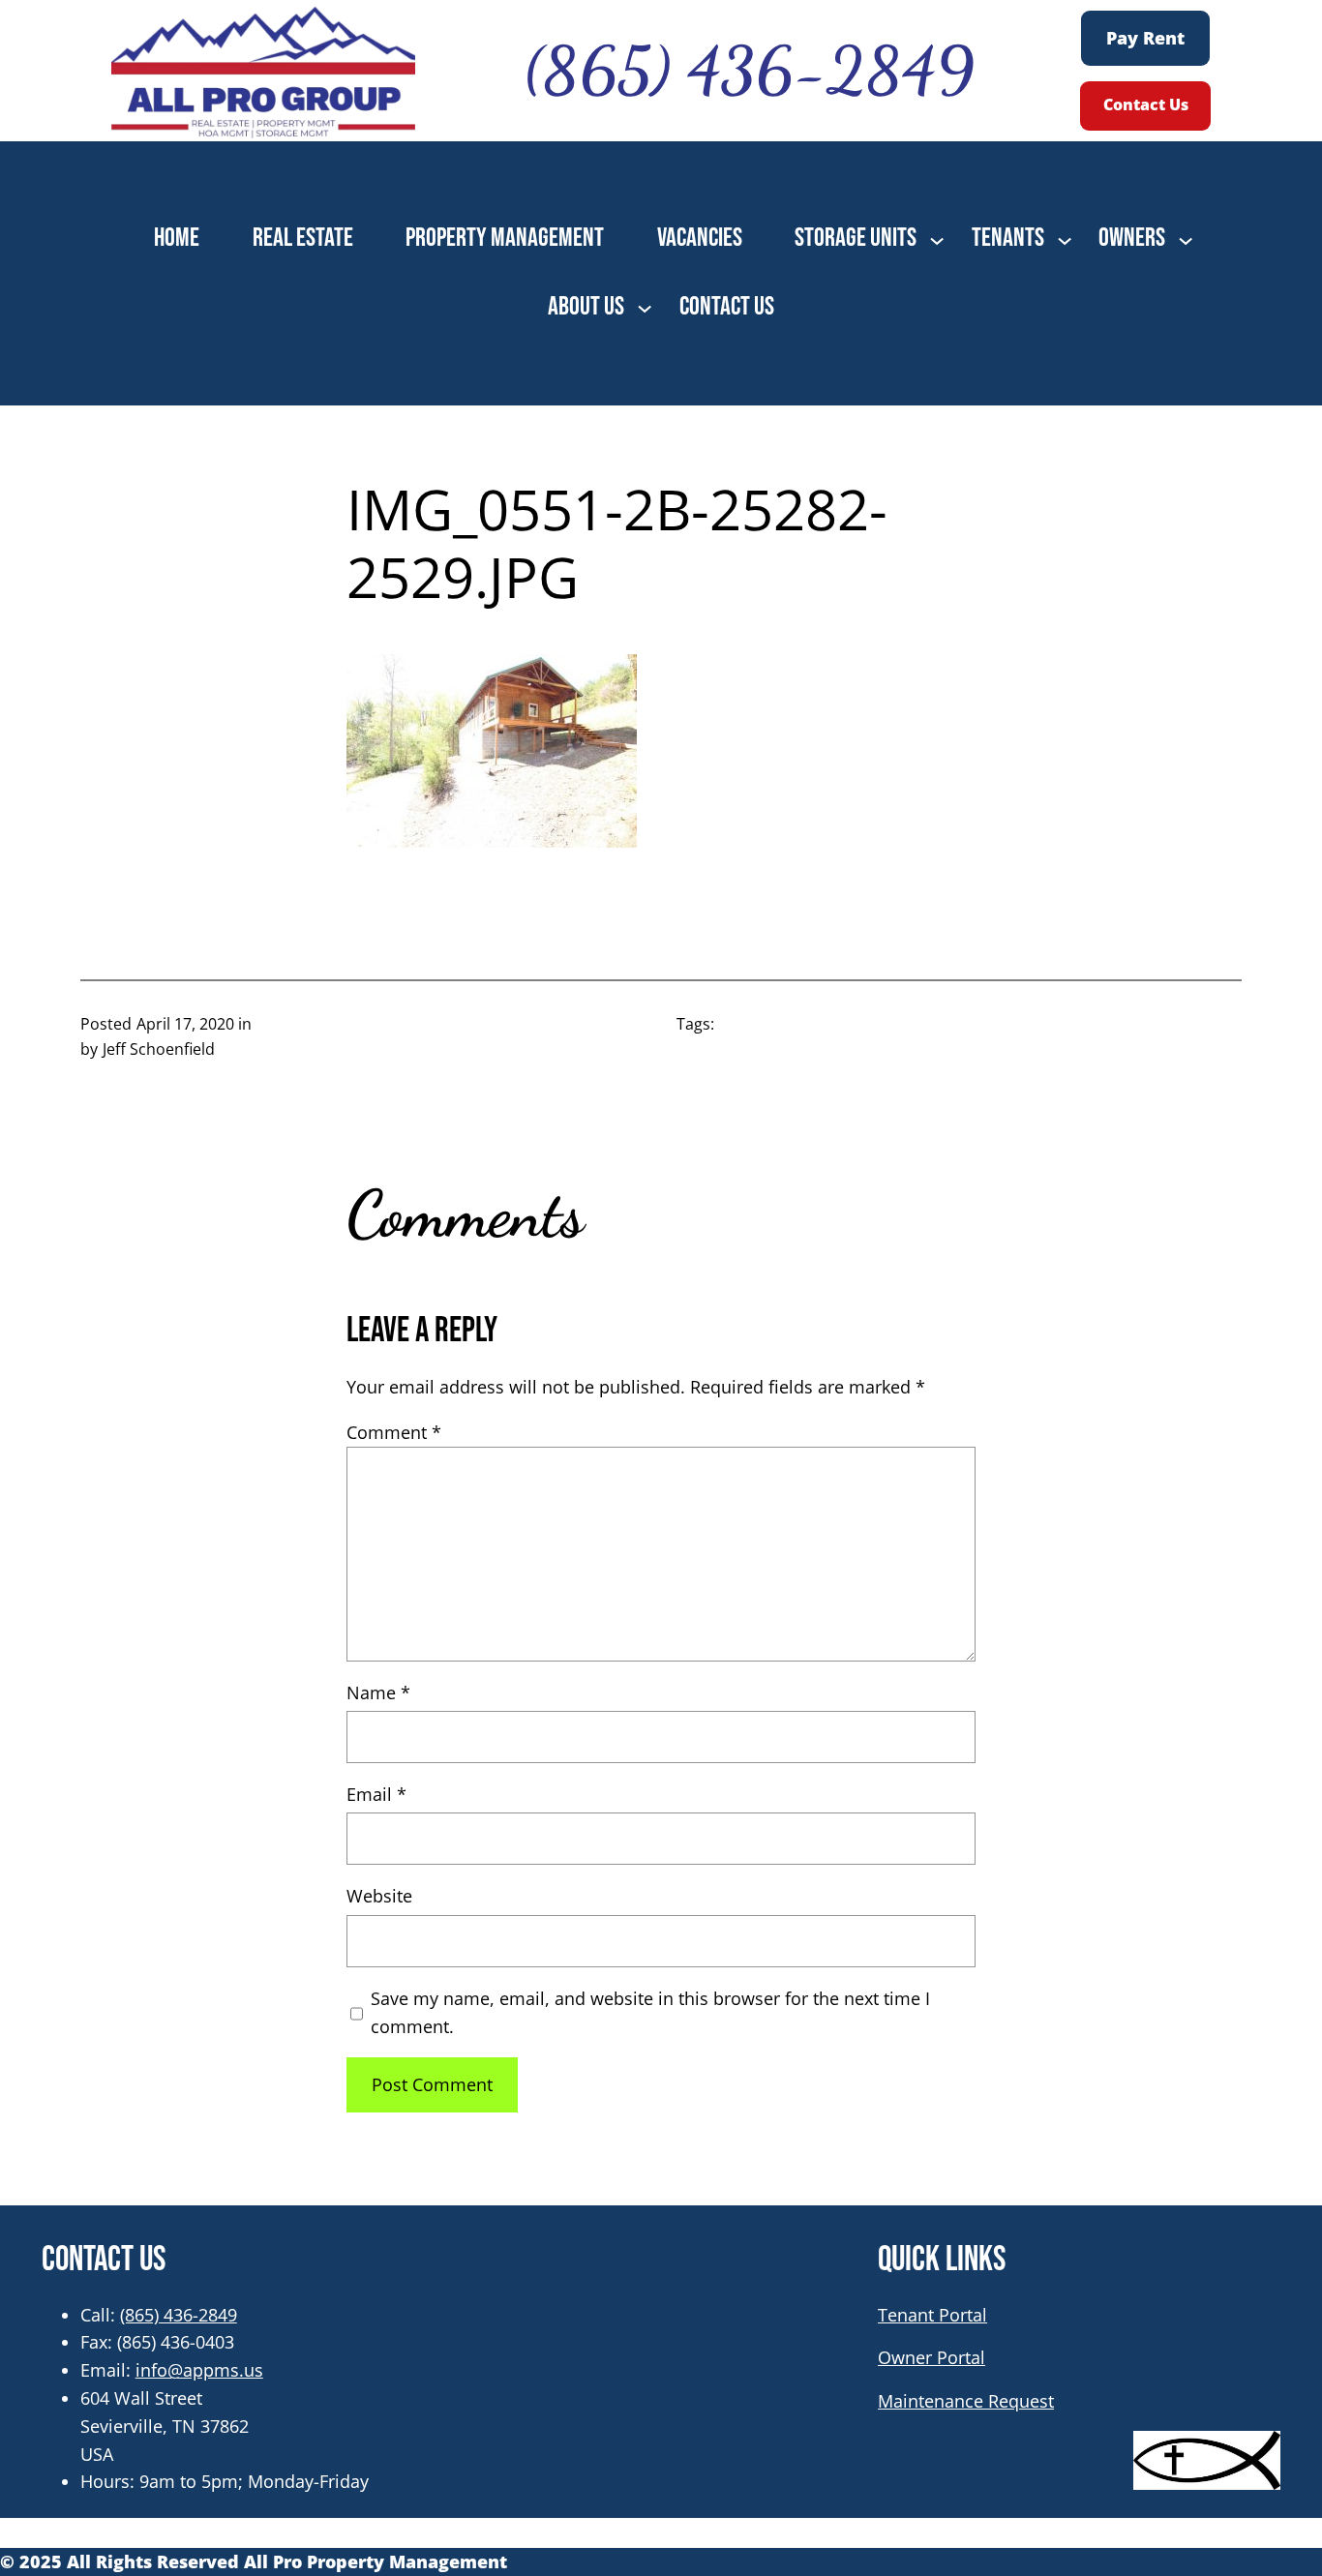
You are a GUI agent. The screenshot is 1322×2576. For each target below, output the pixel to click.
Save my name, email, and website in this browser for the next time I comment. (650, 2012)
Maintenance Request (966, 2401)
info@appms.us (199, 2370)
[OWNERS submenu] (1186, 239)
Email (376, 1794)
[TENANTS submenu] (1065, 239)
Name (378, 1692)
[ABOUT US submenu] (645, 307)
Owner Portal (931, 2357)
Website (379, 1896)
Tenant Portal (932, 2315)
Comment (394, 1432)
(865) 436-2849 (179, 2315)
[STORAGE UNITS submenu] (937, 239)
